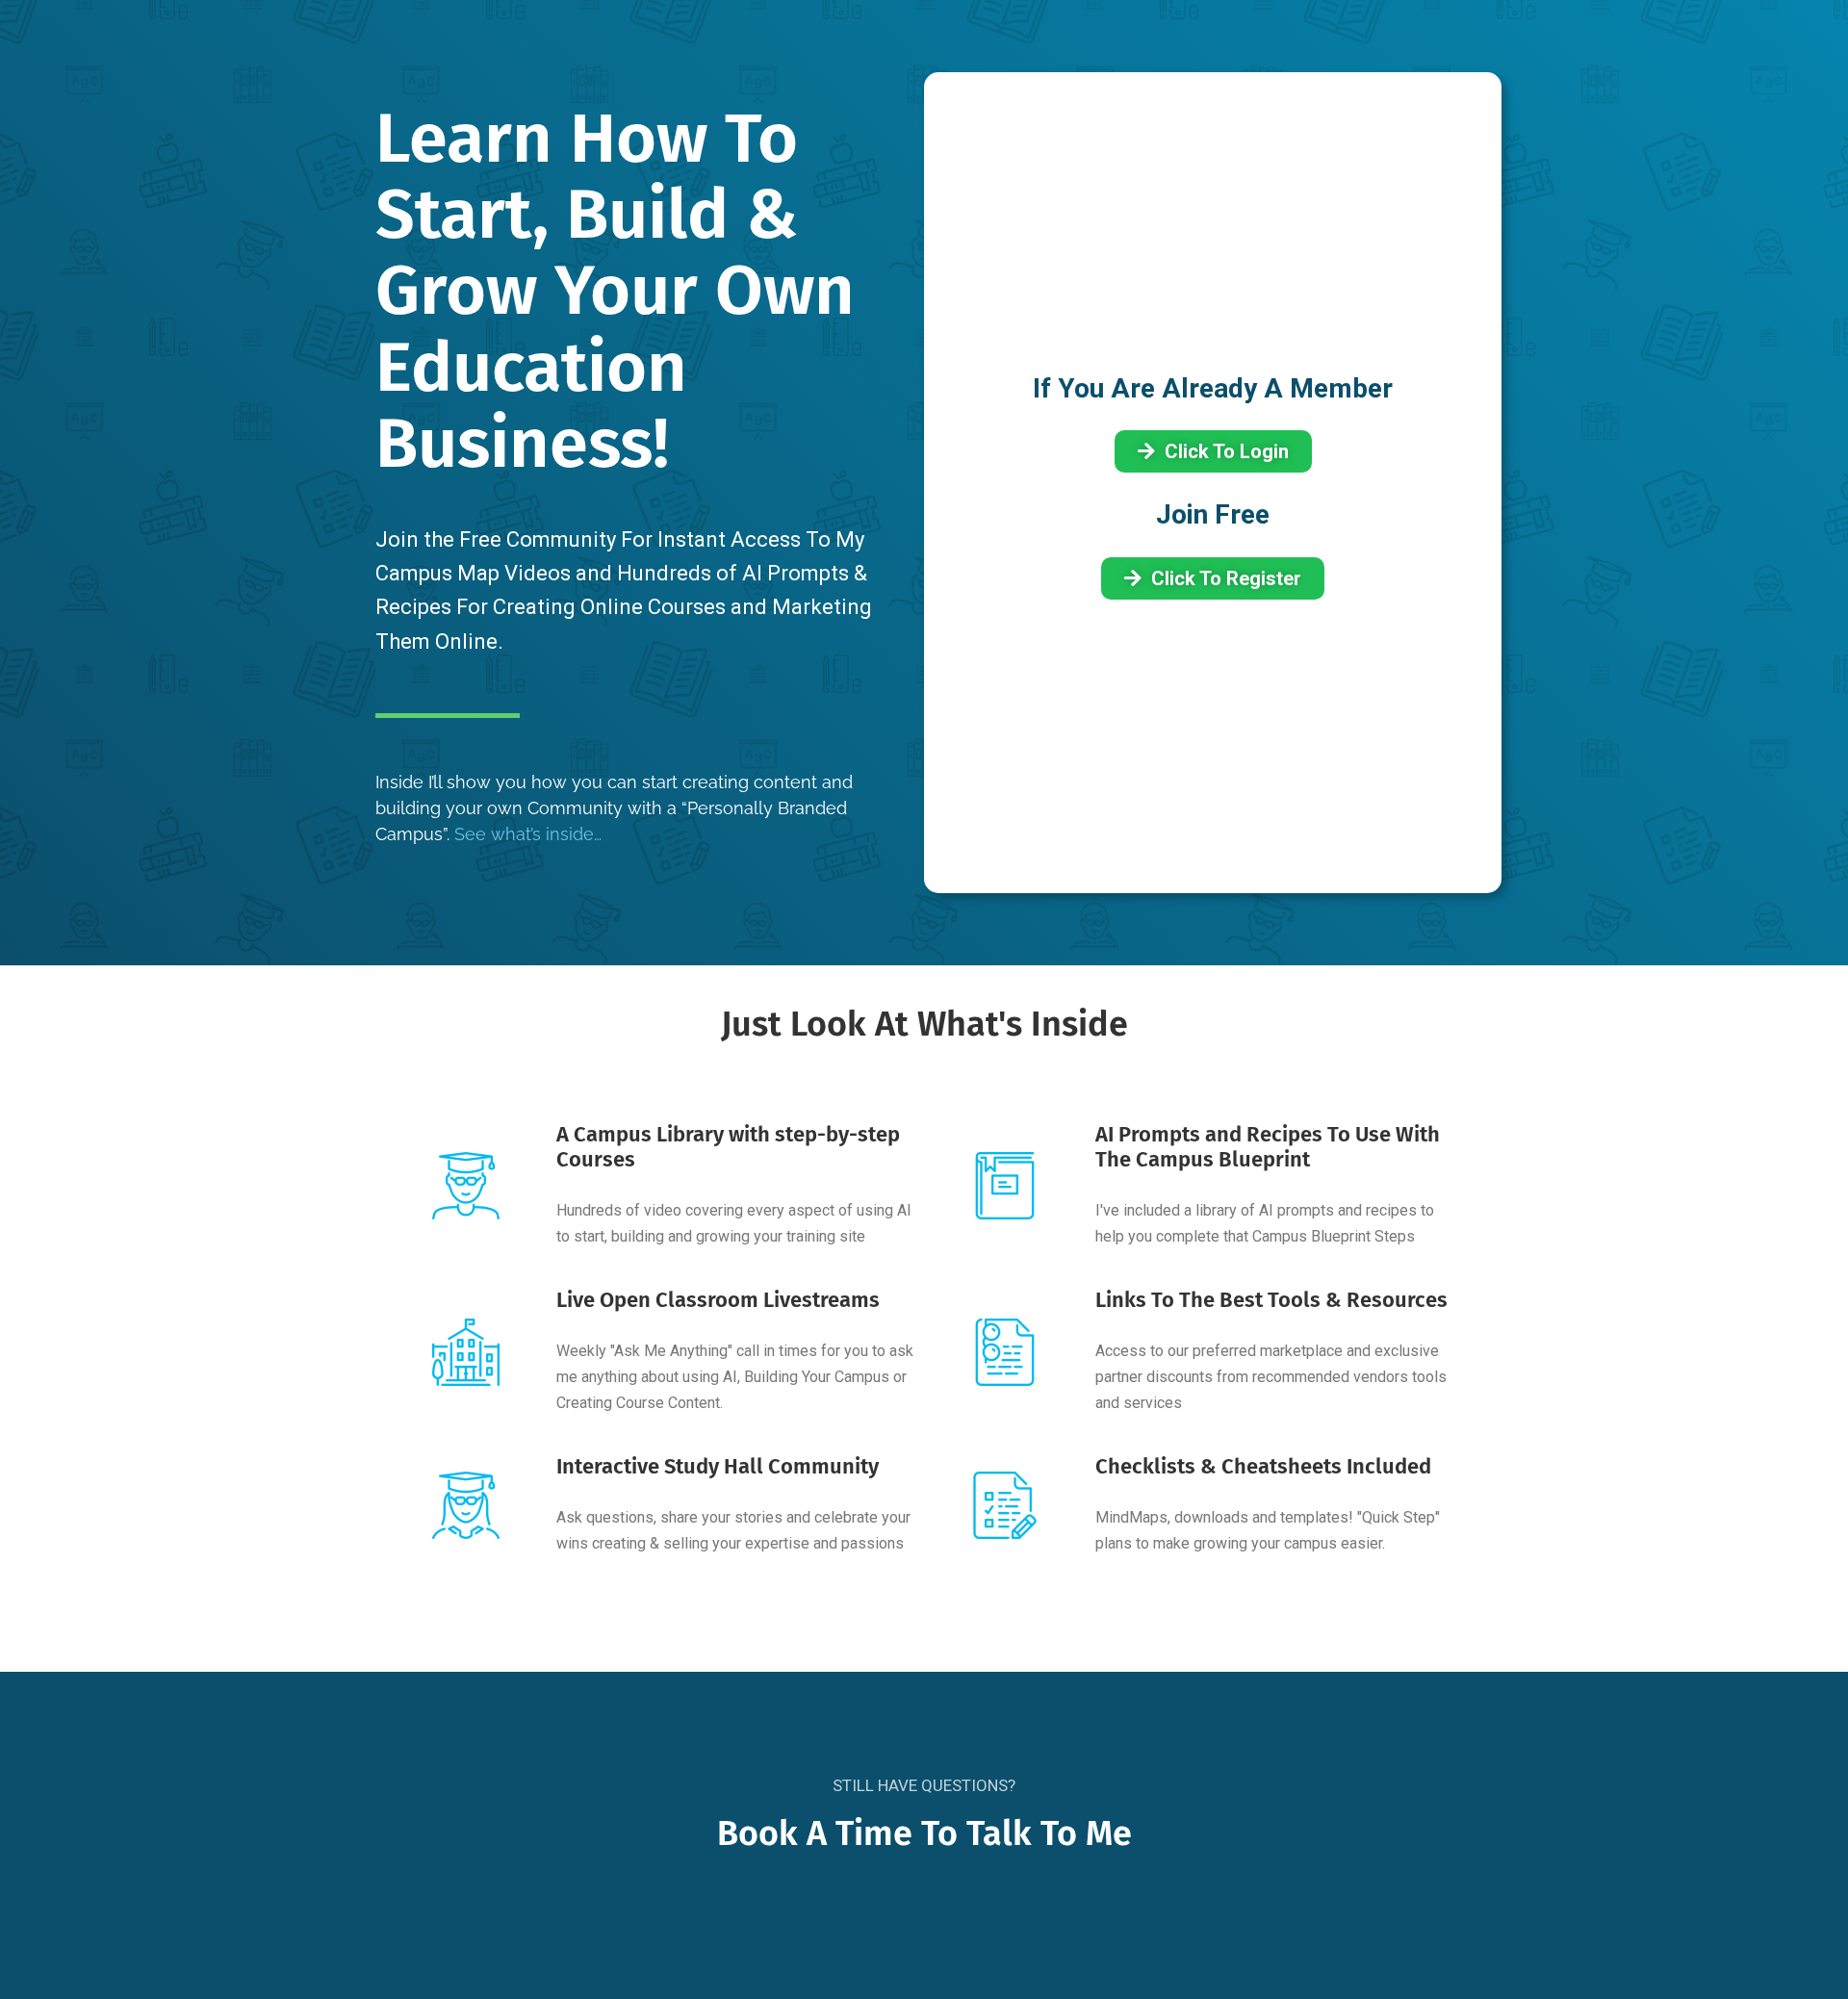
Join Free (1213, 514)
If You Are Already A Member (1213, 388)
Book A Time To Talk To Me (924, 1833)
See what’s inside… (528, 834)
